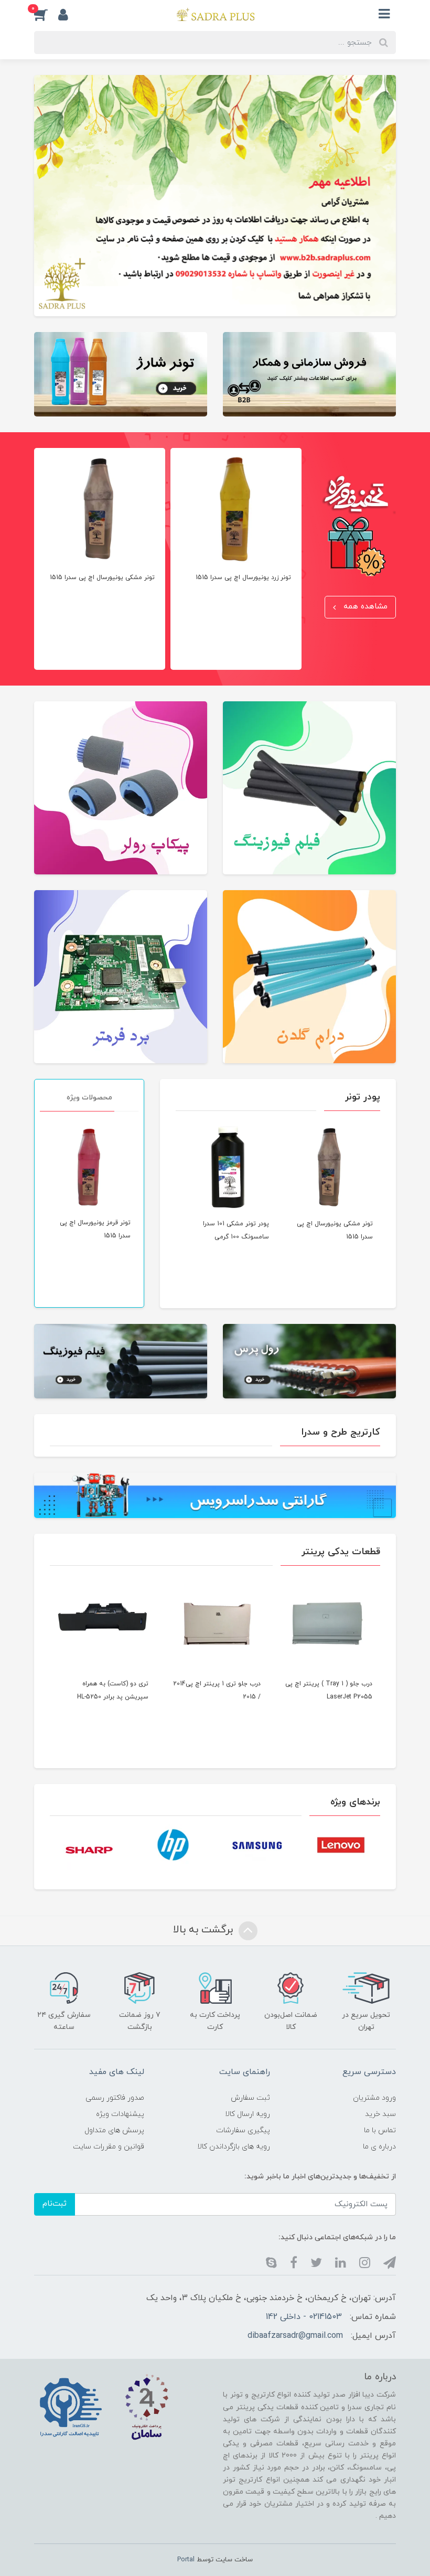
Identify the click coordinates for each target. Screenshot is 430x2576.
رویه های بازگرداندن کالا (234, 2147)
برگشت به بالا (205, 1930)
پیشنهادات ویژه (120, 2114)
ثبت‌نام (55, 2204)
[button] (68, 14)
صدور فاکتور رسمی (115, 2098)
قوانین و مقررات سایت (109, 2147)
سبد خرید (380, 2114)
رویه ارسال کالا (248, 2114)
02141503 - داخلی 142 (304, 2317)
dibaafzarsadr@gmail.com (295, 2336)
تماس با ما (380, 2130)
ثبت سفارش (250, 2098)
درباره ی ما (379, 2147)
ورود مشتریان (374, 2098)
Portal (186, 2560)
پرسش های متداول (114, 2130)
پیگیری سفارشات (243, 2130)
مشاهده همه (364, 607)
